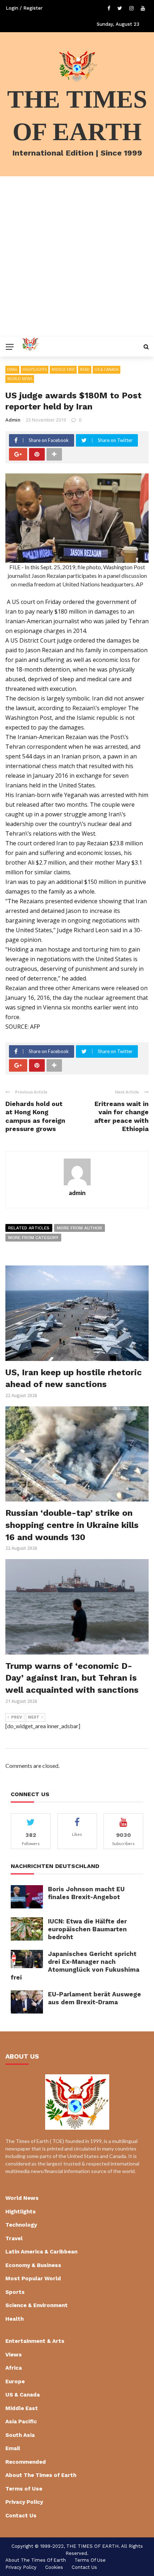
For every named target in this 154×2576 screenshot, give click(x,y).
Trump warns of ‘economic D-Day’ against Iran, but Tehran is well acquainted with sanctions (72, 1678)
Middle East (63, 369)
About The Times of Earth (41, 2475)
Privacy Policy (24, 2502)
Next (34, 1717)
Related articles (29, 1228)
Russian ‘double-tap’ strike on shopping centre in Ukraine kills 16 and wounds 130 (72, 1525)
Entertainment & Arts (35, 2341)
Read (85, 369)
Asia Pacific (21, 2422)
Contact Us (21, 2516)
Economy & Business (33, 2265)
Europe (15, 2381)
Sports (15, 2292)
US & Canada (107, 369)
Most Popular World (33, 2278)
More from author (80, 1228)
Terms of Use (24, 2489)
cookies (54, 2567)
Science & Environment (37, 2305)
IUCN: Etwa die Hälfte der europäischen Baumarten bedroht (87, 1929)
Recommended (26, 2462)
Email (12, 369)
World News (20, 379)
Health (15, 2319)
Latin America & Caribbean (41, 2252)
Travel (14, 2238)
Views (14, 2355)
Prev (17, 1717)
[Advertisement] (77, 257)
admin (13, 420)
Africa (14, 2368)
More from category (33, 1238)
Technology (21, 2225)
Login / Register (24, 8)
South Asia (20, 2435)
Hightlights (35, 369)
